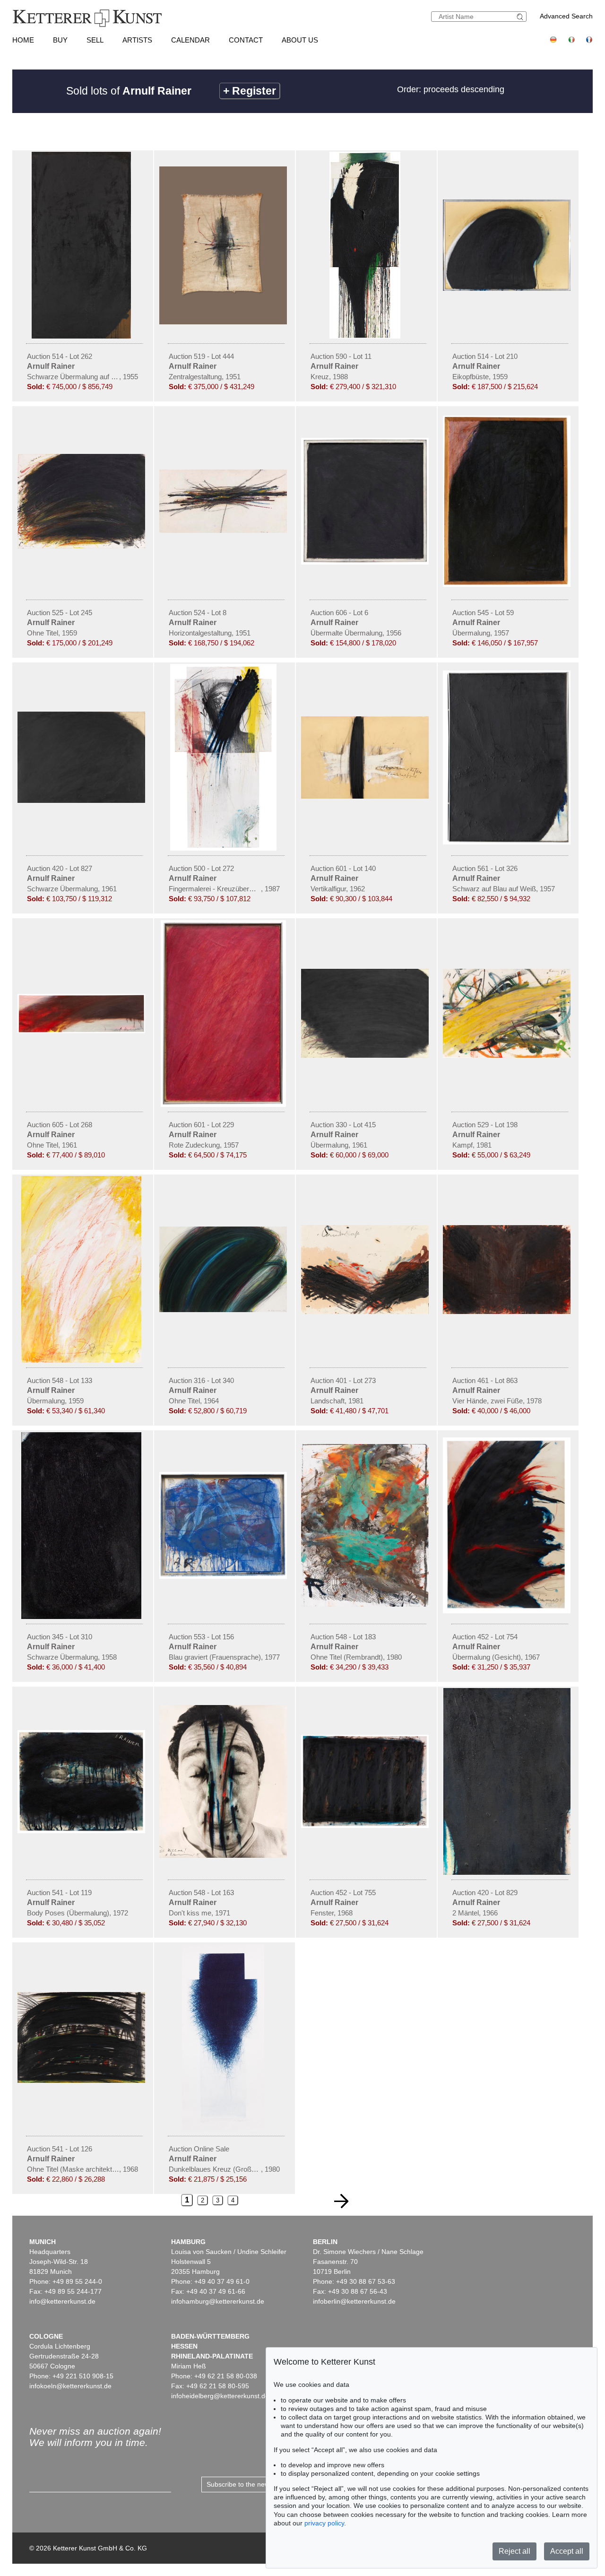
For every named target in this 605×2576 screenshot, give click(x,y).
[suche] (521, 17)
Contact (246, 40)
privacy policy (324, 2523)
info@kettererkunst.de (62, 2301)
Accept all (567, 2551)
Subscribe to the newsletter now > (257, 2484)
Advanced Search (566, 16)
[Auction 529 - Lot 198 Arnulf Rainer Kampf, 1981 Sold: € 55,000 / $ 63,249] (508, 1055)
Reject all (514, 2551)
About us (300, 40)
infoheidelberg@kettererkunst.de (220, 2396)
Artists (137, 40)
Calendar (190, 40)
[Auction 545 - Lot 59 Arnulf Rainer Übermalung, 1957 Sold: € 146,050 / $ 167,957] (508, 584)
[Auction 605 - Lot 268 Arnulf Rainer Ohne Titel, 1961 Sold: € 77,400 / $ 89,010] (83, 1031)
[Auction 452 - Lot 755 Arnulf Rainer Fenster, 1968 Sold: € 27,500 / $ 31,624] (366, 1826)
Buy (60, 40)
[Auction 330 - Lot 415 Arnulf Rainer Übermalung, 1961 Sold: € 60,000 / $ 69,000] (366, 1055)
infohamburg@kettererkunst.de (218, 2301)
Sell (95, 40)
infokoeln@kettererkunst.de (70, 2386)
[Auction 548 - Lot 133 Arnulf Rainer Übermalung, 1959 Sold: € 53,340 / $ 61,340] (83, 1360)
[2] (341, 2201)
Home (23, 40)
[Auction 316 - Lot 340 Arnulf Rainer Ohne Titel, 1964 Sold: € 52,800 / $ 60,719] (225, 1310)
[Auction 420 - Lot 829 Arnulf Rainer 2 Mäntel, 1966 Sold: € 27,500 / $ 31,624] (508, 1872)
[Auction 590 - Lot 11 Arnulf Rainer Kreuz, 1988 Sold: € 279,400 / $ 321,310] (366, 336)
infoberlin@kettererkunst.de (354, 2301)
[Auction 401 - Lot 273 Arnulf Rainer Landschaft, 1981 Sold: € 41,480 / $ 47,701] (366, 1312)
